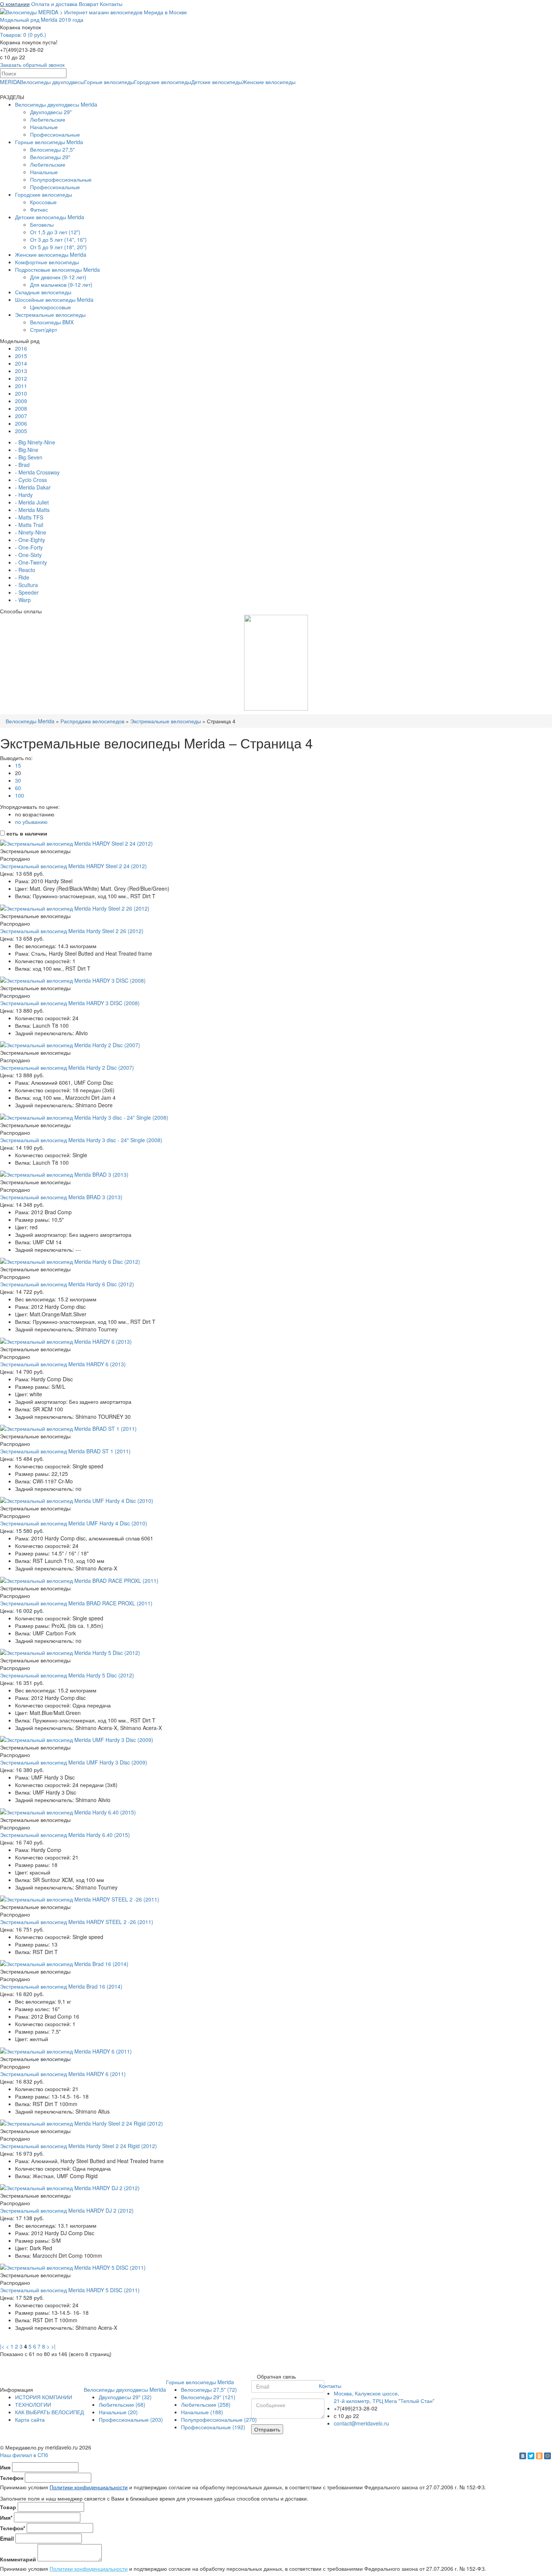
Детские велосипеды (217, 82)
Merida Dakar (35, 487)
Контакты (111, 4)
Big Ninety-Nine (37, 442)
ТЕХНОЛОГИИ (33, 2404)
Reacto (27, 570)
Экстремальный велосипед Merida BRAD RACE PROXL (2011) (76, 1603)
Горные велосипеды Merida (49, 142)
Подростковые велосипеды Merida (57, 269)
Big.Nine (28, 450)
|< (2, 2346)
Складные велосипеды (43, 292)
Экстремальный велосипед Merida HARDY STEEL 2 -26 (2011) (77, 1922)
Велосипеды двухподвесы (52, 82)
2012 (21, 378)
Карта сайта (30, 2419)
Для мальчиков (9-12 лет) (61, 285)
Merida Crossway (39, 472)
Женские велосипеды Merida (51, 254)
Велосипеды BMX (52, 322)
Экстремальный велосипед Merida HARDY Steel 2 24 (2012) (73, 866)
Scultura (28, 585)
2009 (21, 401)
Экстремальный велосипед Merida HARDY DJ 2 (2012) (67, 2210)
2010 (21, 393)
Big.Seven (30, 457)
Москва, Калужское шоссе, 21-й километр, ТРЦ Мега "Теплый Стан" (384, 2397)
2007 (21, 416)
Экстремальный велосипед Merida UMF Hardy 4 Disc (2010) (74, 1523)
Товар (8, 2507)
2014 (21, 363)
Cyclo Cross (33, 480)
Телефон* (13, 2528)
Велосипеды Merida (30, 721)
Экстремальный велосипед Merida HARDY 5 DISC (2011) (70, 2290)
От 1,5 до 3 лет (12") (55, 232)
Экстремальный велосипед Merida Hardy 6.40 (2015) (65, 1835)
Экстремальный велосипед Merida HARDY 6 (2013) (63, 1364)
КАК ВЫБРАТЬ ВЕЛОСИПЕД (49, 2412)
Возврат (89, 4)
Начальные (44, 127)
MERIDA (10, 82)
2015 (21, 356)
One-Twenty (33, 562)
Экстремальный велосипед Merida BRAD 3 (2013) (61, 1197)
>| (53, 2346)
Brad (24, 465)
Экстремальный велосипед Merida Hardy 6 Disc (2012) (67, 1284)
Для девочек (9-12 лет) (58, 277)
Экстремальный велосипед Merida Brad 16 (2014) (61, 1986)
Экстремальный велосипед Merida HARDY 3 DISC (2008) (70, 1003)
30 (18, 780)
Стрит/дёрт (44, 330)
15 (18, 765)
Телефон (12, 2478)
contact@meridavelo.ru (361, 2423)
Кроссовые (43, 202)
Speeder (29, 592)
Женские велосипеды (269, 82)
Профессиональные (55, 134)
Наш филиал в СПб (24, 2455)
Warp (25, 600)
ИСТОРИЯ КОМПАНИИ (44, 2397)
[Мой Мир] (547, 2456)
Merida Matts (34, 510)
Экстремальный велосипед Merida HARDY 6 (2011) (63, 2074)
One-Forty (31, 547)
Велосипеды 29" (50, 157)
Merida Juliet (34, 502)
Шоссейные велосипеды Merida (54, 300)
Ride (24, 577)
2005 (21, 431)
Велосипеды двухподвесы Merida (56, 104)
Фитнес (39, 209)
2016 (21, 348)
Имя (5, 2467)
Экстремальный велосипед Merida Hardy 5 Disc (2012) (67, 1675)
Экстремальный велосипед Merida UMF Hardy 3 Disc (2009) (74, 1762)
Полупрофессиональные (61, 179)
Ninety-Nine (32, 532)
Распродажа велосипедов (92, 721)
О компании (15, 4)
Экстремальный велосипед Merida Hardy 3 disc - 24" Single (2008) (81, 1140)
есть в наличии (26, 833)
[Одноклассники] (539, 2456)
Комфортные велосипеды (47, 262)
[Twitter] (531, 2456)
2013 (21, 371)
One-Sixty (30, 555)
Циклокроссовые (51, 307)
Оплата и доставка (54, 4)
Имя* (6, 2517)
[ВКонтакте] (523, 2456)
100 (20, 795)
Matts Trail (31, 525)
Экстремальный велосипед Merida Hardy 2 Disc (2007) (67, 1067)
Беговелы (42, 224)
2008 (21, 408)
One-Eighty (32, 540)
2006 (21, 423)
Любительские (48, 119)
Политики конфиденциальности (89, 2487)
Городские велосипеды (163, 82)
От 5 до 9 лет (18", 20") (58, 247)
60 (18, 788)
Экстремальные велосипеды (50, 315)
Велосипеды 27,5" (52, 149)
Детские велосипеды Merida (50, 217)
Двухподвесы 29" (51, 112)
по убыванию (31, 822)
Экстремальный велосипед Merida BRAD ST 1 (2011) (65, 1451)
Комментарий (18, 2559)
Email (7, 2538)
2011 (21, 386)
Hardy (26, 495)
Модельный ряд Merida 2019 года (42, 20)
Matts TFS (31, 517)
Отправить (267, 2429)
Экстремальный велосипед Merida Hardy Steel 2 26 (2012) (72, 931)
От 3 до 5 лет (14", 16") (58, 239)
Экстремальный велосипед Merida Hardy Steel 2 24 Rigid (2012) (78, 2146)
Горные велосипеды (109, 82)
